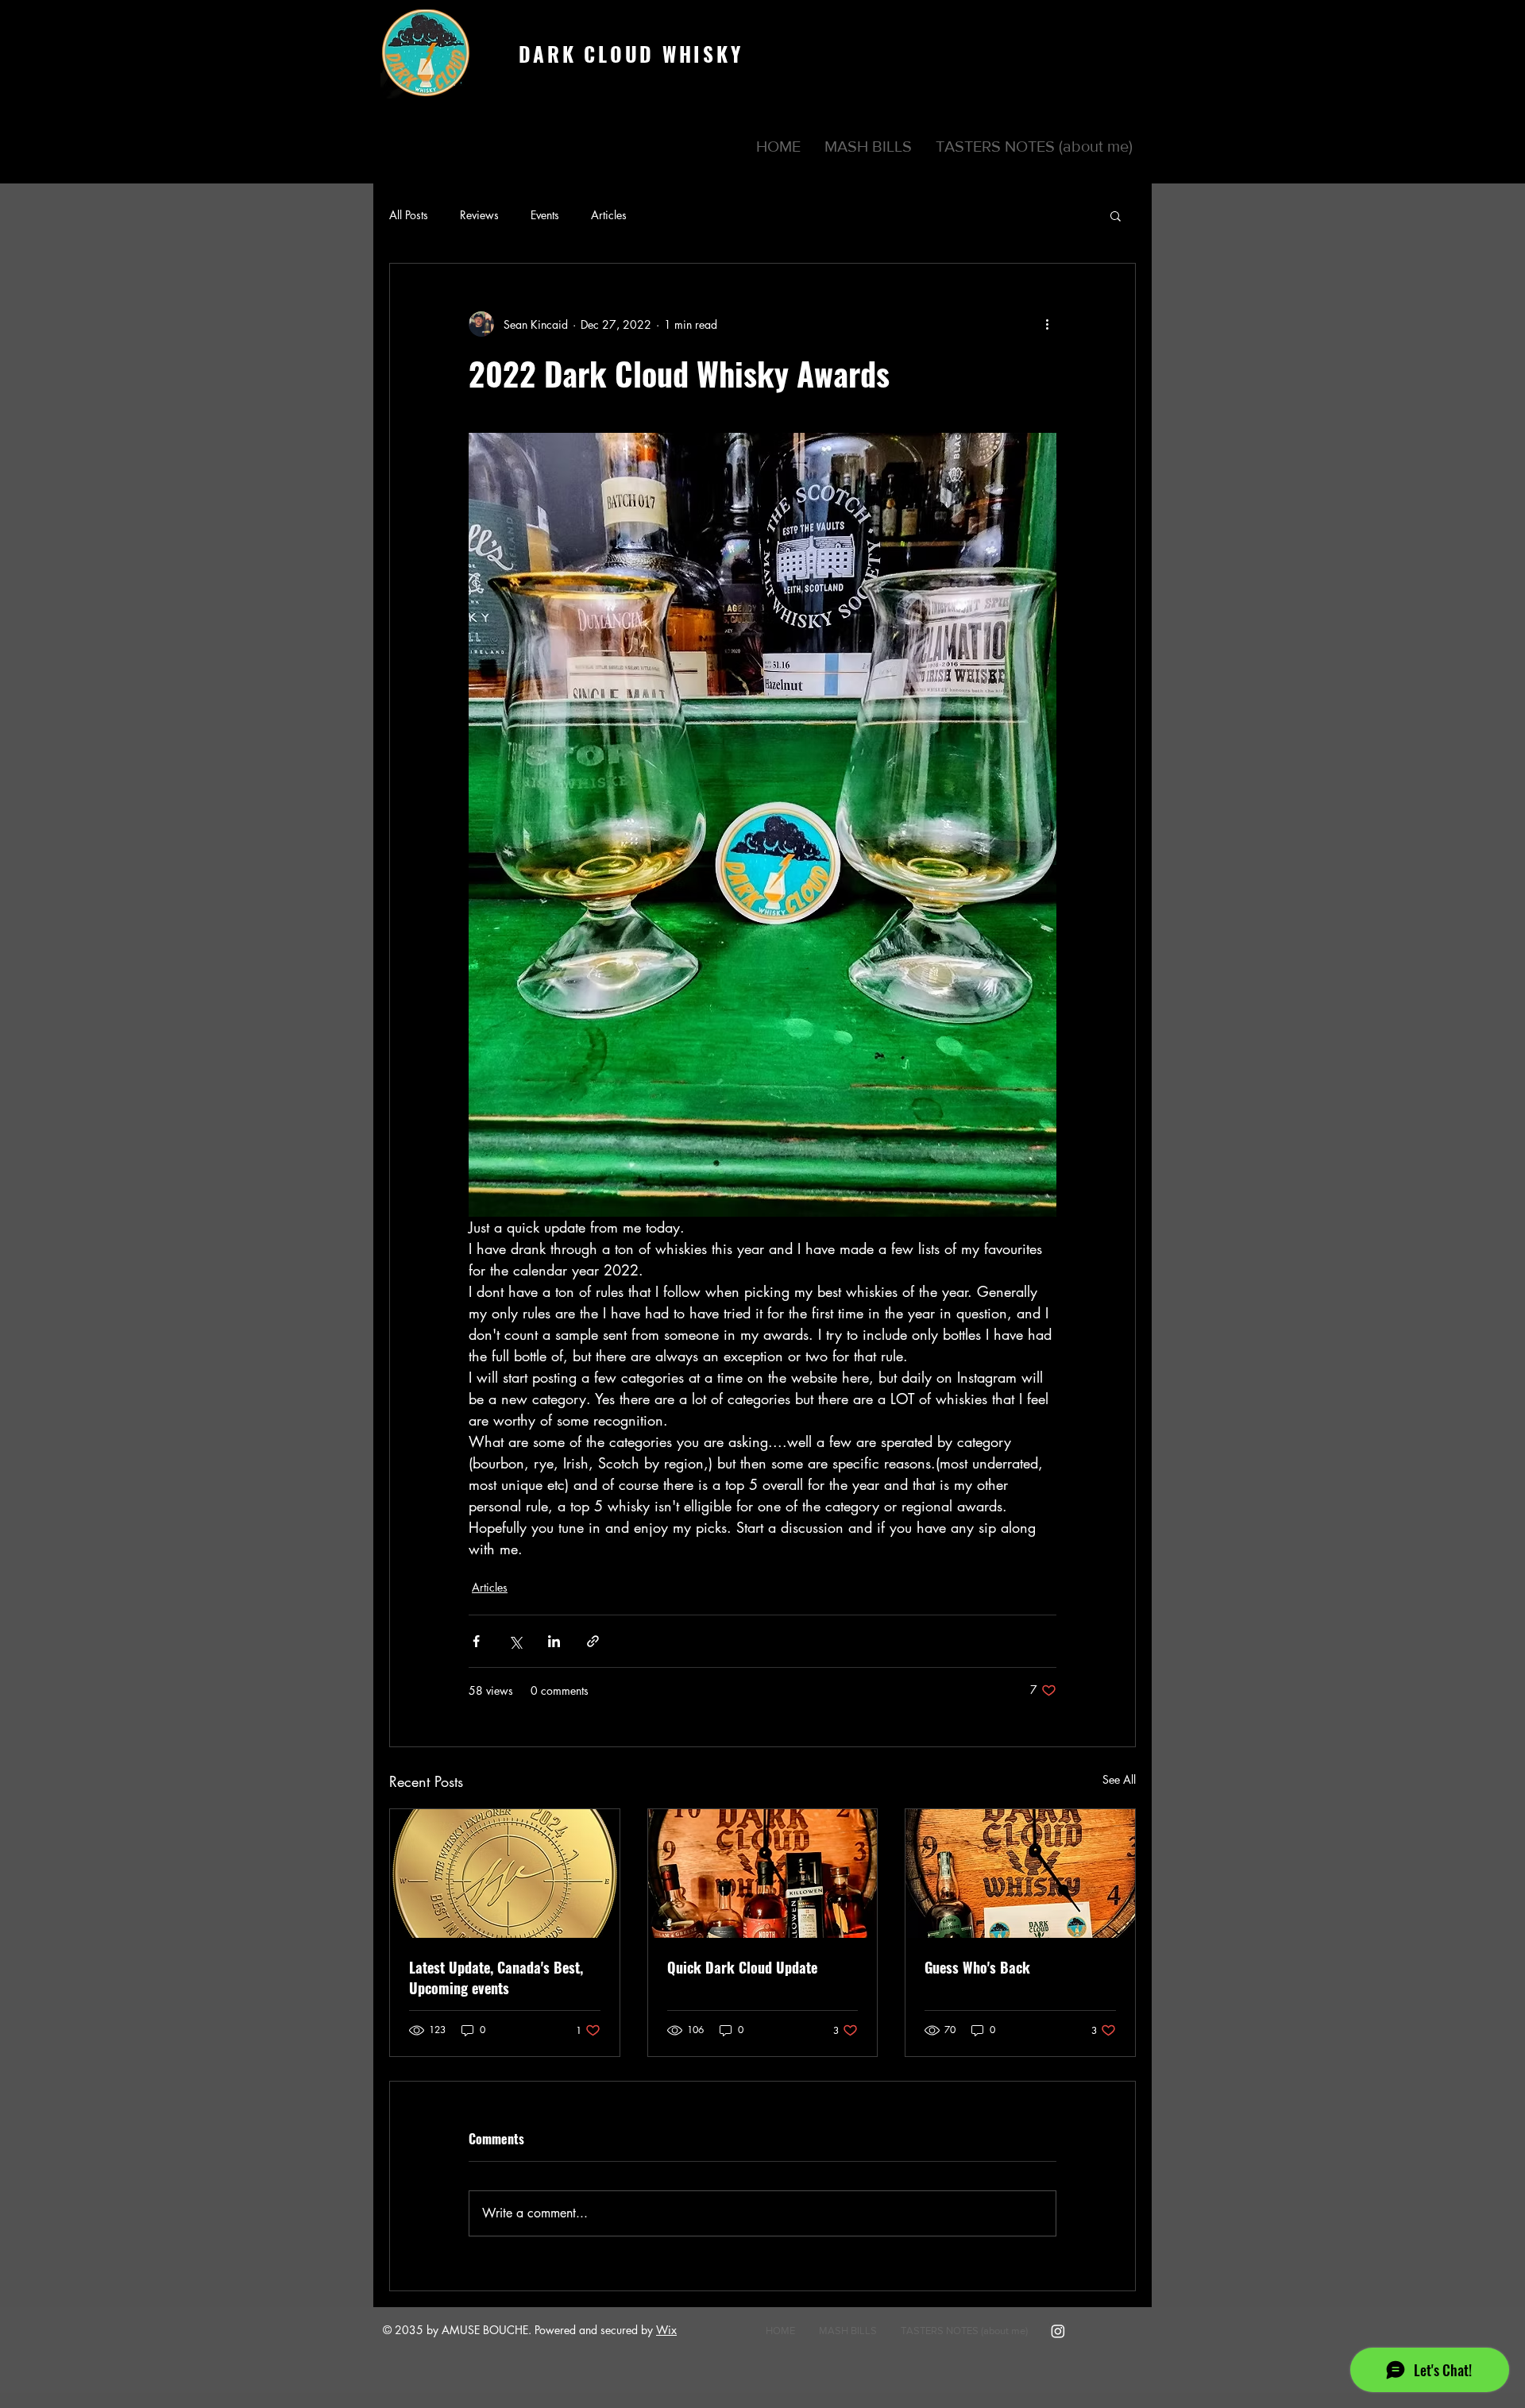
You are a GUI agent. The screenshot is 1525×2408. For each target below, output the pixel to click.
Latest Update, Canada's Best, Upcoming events (496, 1978)
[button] (868, 146)
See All (1119, 1779)
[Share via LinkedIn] (554, 1641)
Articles (609, 215)
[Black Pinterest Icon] (1121, 32)
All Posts (409, 215)
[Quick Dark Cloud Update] (763, 1874)
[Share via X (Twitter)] (515, 1641)
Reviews (479, 215)
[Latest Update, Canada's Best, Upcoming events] (505, 1874)
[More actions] (1047, 324)
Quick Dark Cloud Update (742, 1967)
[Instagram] (1058, 2331)
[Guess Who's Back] (1020, 1874)
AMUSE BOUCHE (485, 2330)
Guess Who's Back (977, 1967)
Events (545, 215)
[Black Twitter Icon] (1098, 32)
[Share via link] (593, 1641)
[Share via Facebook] (476, 1641)
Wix (666, 2330)
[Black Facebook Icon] (1075, 32)
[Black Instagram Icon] (1144, 32)
